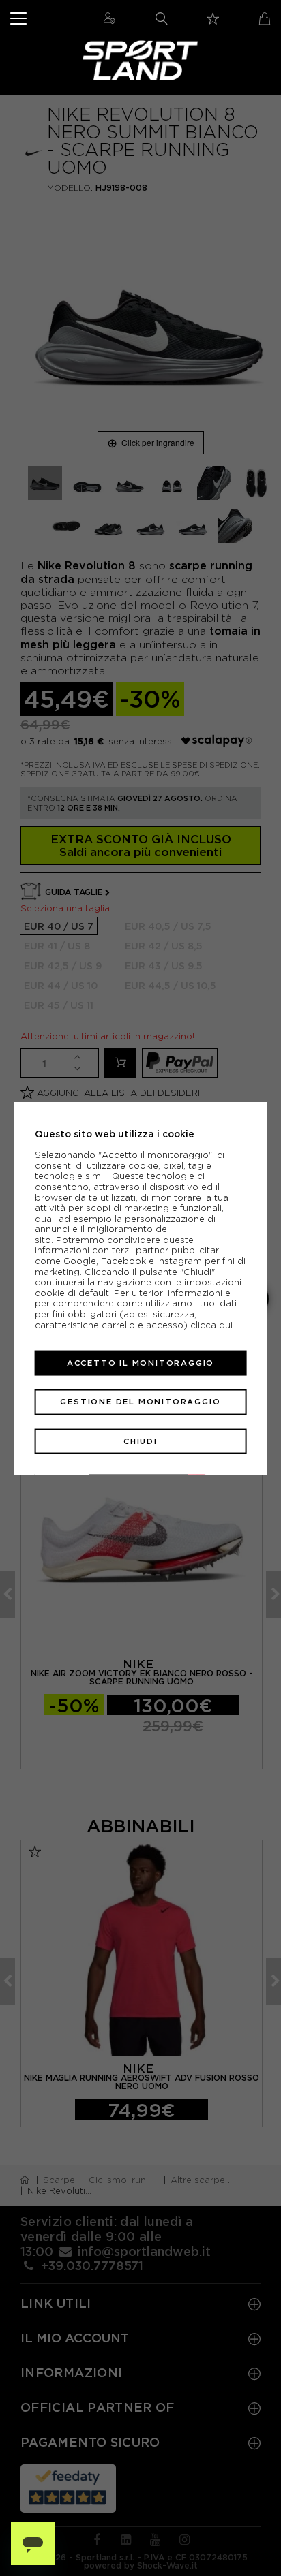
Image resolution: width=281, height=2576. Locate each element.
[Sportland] (140, 60)
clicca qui (211, 1324)
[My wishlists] (213, 19)
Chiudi (140, 1441)
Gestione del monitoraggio (140, 1402)
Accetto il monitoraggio (140, 1363)
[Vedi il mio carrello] (265, 18)
